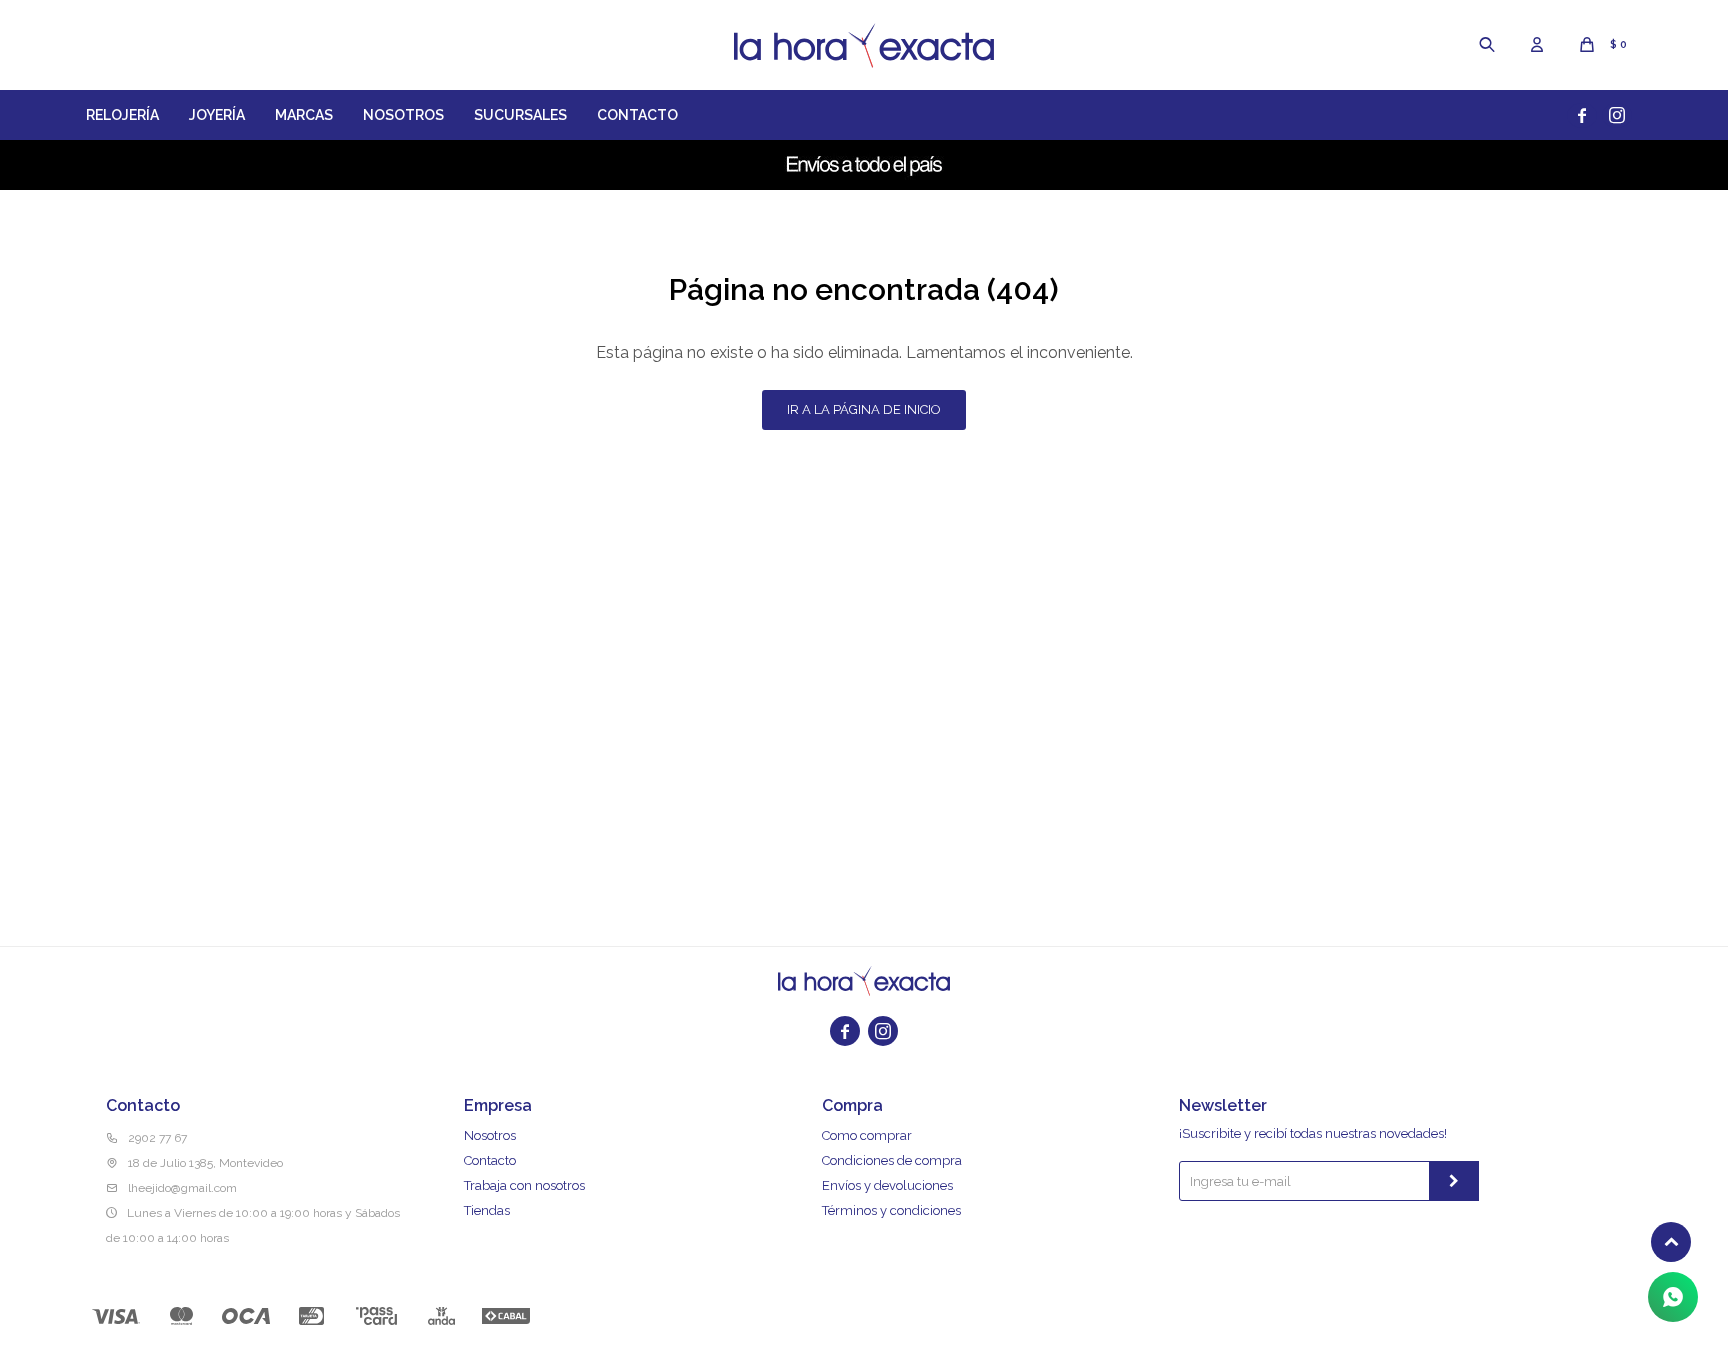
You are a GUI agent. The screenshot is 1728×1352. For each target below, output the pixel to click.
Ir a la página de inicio (864, 409)
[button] (1487, 45)
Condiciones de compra (892, 1160)
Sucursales (520, 115)
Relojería (122, 115)
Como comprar (867, 1135)
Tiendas (487, 1210)
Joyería (217, 115)
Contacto (637, 115)
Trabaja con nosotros (524, 1185)
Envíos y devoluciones (887, 1185)
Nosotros (403, 115)
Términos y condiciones (891, 1210)
